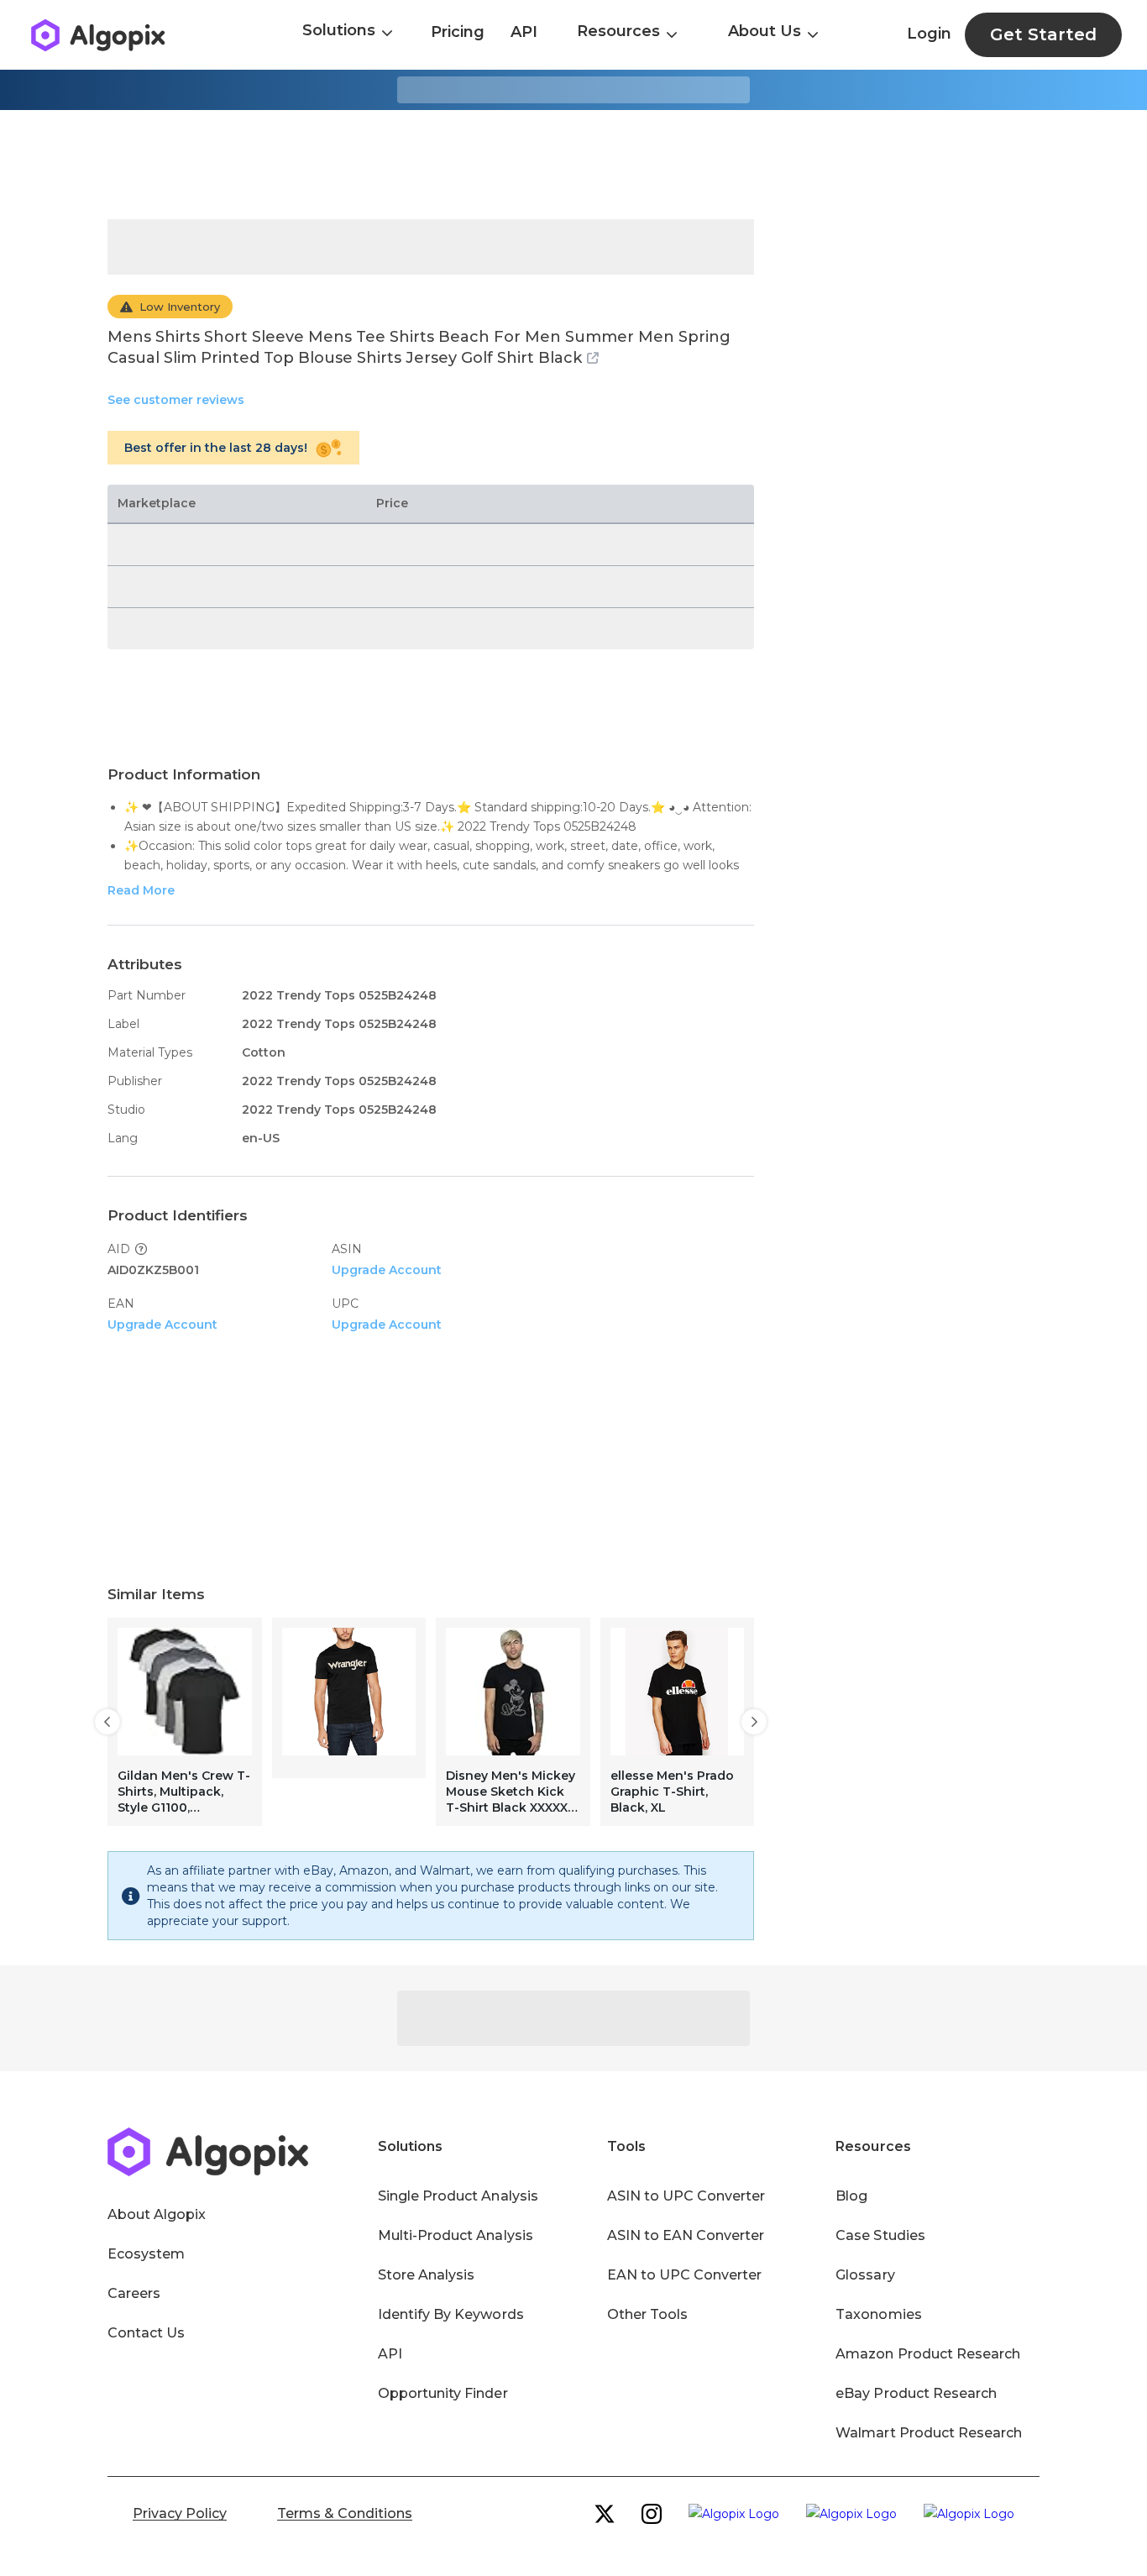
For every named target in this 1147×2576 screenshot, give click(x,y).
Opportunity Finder (443, 2393)
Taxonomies (878, 2314)
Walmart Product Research (929, 2433)
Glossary (865, 2275)
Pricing (458, 32)
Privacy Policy (180, 2513)
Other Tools (647, 2314)
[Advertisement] (573, 165)
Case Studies (880, 2235)
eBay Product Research (916, 2393)
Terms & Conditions (345, 2513)
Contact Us (146, 2333)
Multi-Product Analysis (456, 2235)
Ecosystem (146, 2254)
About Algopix (157, 2214)
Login (929, 34)
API (524, 32)
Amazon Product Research (928, 2354)
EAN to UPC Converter (685, 2275)
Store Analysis (426, 2275)
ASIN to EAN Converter (686, 2235)
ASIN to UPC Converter (686, 2196)
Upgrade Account (387, 1270)
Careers (134, 2293)
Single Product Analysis (458, 2196)
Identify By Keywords (451, 2314)
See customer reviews (176, 400)
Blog (851, 2196)
